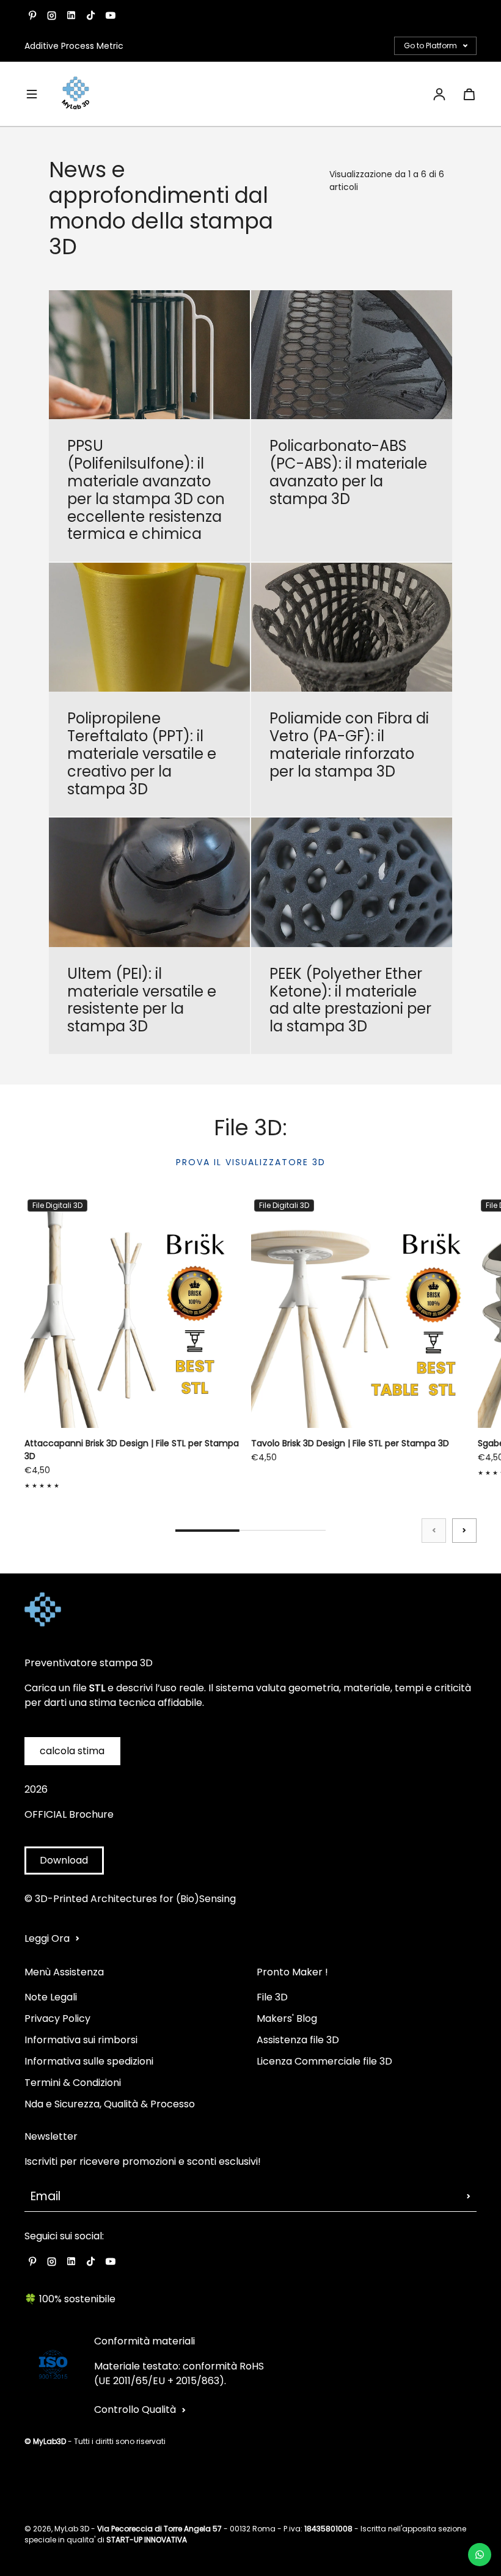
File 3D (272, 1997)
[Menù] (32, 94)
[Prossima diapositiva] (464, 1531)
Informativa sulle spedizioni (89, 2061)
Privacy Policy (57, 2018)
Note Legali (51, 1997)
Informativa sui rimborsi (81, 2040)
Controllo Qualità (135, 2410)
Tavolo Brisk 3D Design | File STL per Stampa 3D (350, 1443)
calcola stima (72, 1751)
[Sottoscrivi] (469, 2197)
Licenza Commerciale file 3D (324, 2061)
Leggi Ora (47, 1938)
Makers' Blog (287, 2018)
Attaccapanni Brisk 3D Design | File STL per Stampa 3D (132, 1450)
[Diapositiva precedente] (434, 1531)
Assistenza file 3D (298, 2040)
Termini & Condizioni (73, 2083)
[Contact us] (480, 2555)
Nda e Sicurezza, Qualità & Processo (110, 2104)
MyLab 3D (72, 2529)
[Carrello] (469, 94)
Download (64, 1860)
